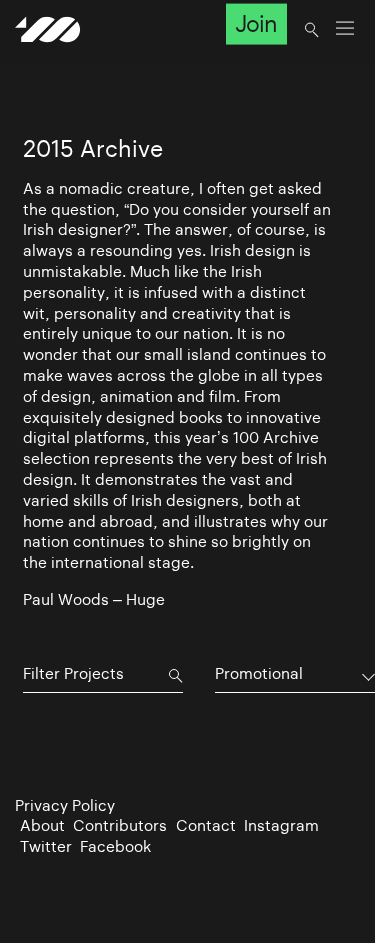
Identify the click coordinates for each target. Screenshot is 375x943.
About (42, 825)
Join (256, 24)
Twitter (46, 846)
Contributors (120, 825)
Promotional (259, 673)
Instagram (281, 825)
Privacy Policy (65, 805)
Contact (206, 825)
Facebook (115, 846)
